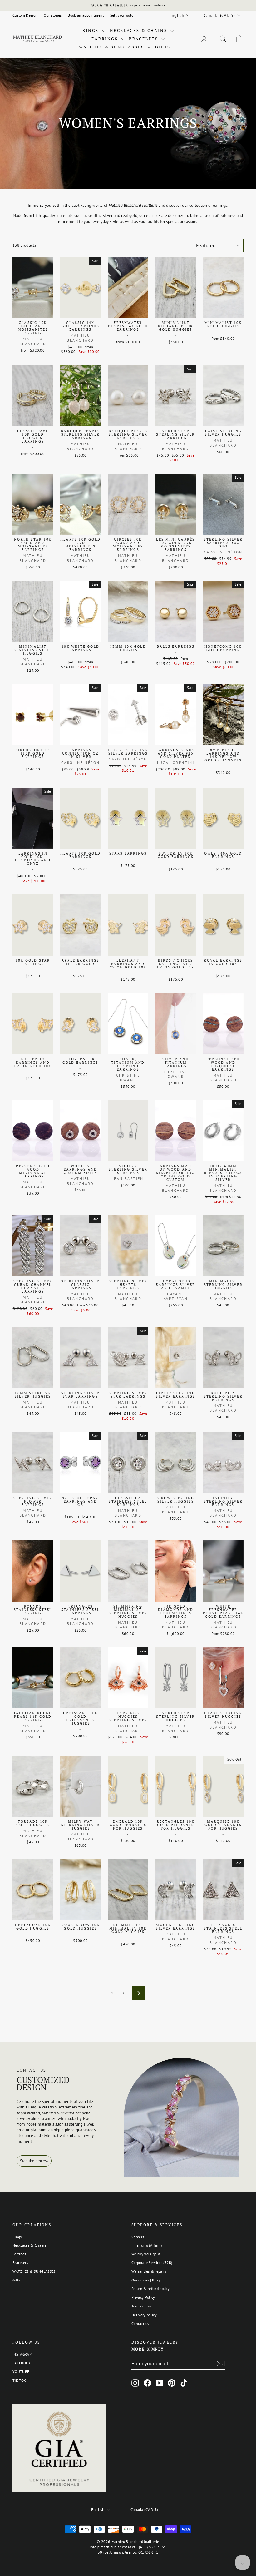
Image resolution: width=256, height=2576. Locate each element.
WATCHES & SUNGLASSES (112, 47)
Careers (138, 2237)
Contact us (140, 2323)
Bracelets (144, 39)
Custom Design (25, 15)
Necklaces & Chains (139, 30)
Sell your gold (122, 15)
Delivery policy (144, 2315)
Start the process (34, 2161)
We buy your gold (146, 2254)
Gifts (164, 47)
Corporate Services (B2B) (152, 2263)
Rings (91, 30)
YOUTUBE (21, 2372)
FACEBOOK (22, 2363)
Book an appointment (86, 15)
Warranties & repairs (149, 2271)
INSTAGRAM (22, 2354)
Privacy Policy (143, 2297)
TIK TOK (19, 2380)
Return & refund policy (150, 2289)
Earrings (106, 39)
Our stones (53, 15)
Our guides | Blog (146, 2280)
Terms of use (142, 2306)
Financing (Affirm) (147, 2245)
